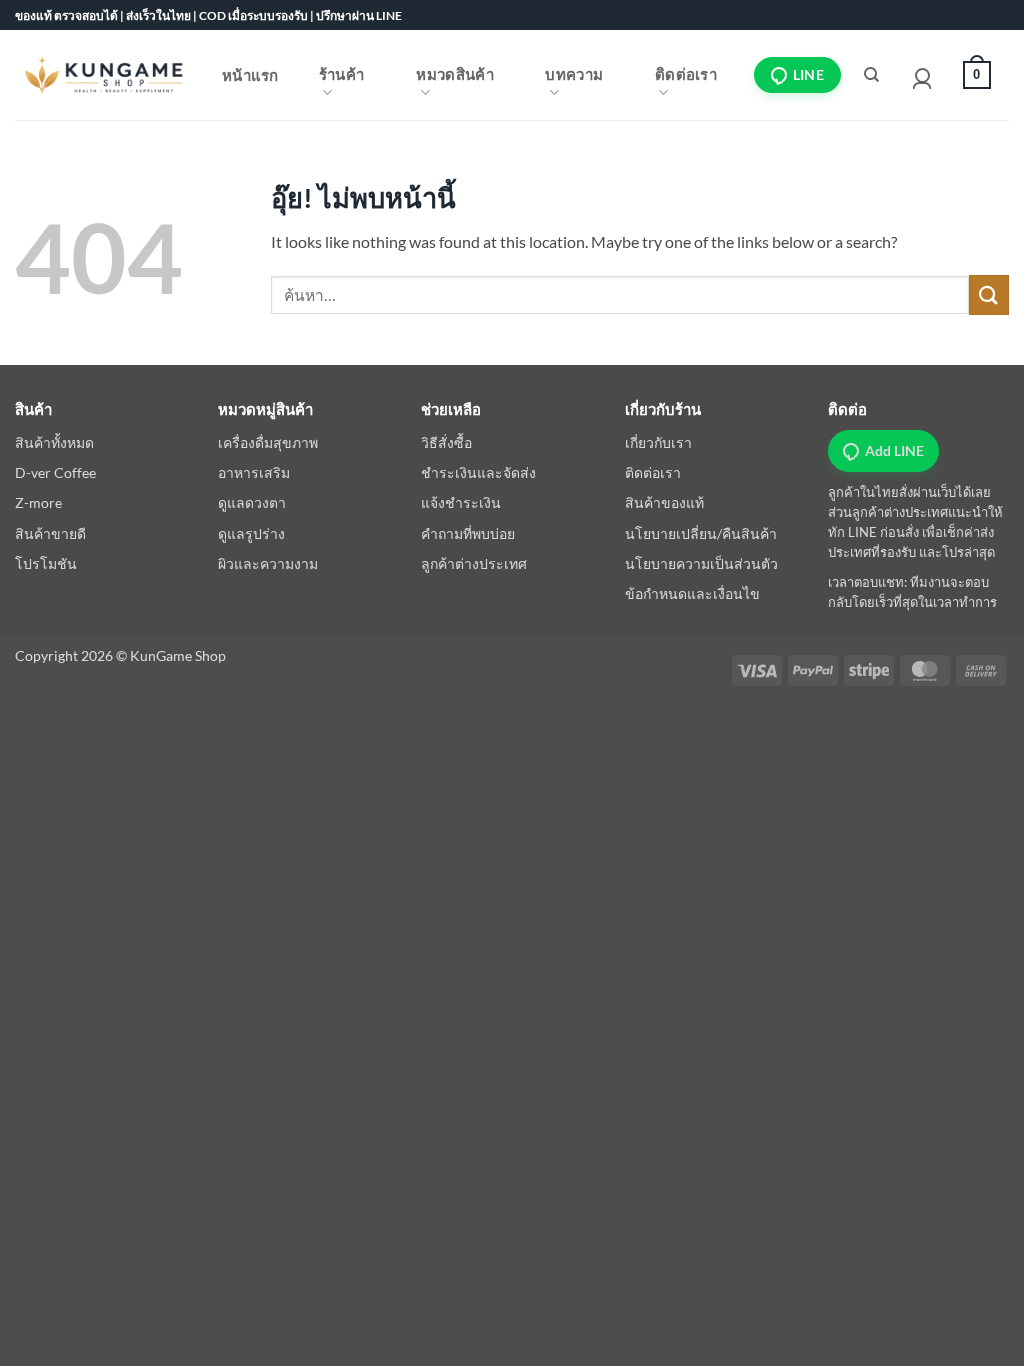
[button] (972, 75)
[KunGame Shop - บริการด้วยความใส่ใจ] (104, 74)
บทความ (574, 74)
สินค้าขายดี (50, 533)
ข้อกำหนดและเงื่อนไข (692, 593)
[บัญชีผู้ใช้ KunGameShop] (922, 75)
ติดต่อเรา (686, 74)
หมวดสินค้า (454, 74)
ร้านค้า (342, 74)
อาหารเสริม (254, 472)
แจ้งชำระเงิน (461, 502)
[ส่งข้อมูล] (989, 294)
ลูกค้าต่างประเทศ (474, 563)
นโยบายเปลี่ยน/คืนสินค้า (701, 533)
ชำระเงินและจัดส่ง (478, 472)
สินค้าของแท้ (664, 502)
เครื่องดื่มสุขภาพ (268, 442)
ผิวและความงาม (268, 563)
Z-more (38, 502)
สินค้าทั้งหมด (54, 442)
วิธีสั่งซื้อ (446, 442)
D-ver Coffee (55, 472)
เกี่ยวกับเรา (658, 442)
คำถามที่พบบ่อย (468, 533)
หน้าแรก (250, 75)
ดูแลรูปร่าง (251, 533)
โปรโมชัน (46, 563)
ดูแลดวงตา (252, 502)
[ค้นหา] (872, 75)
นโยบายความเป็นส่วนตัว (701, 563)
